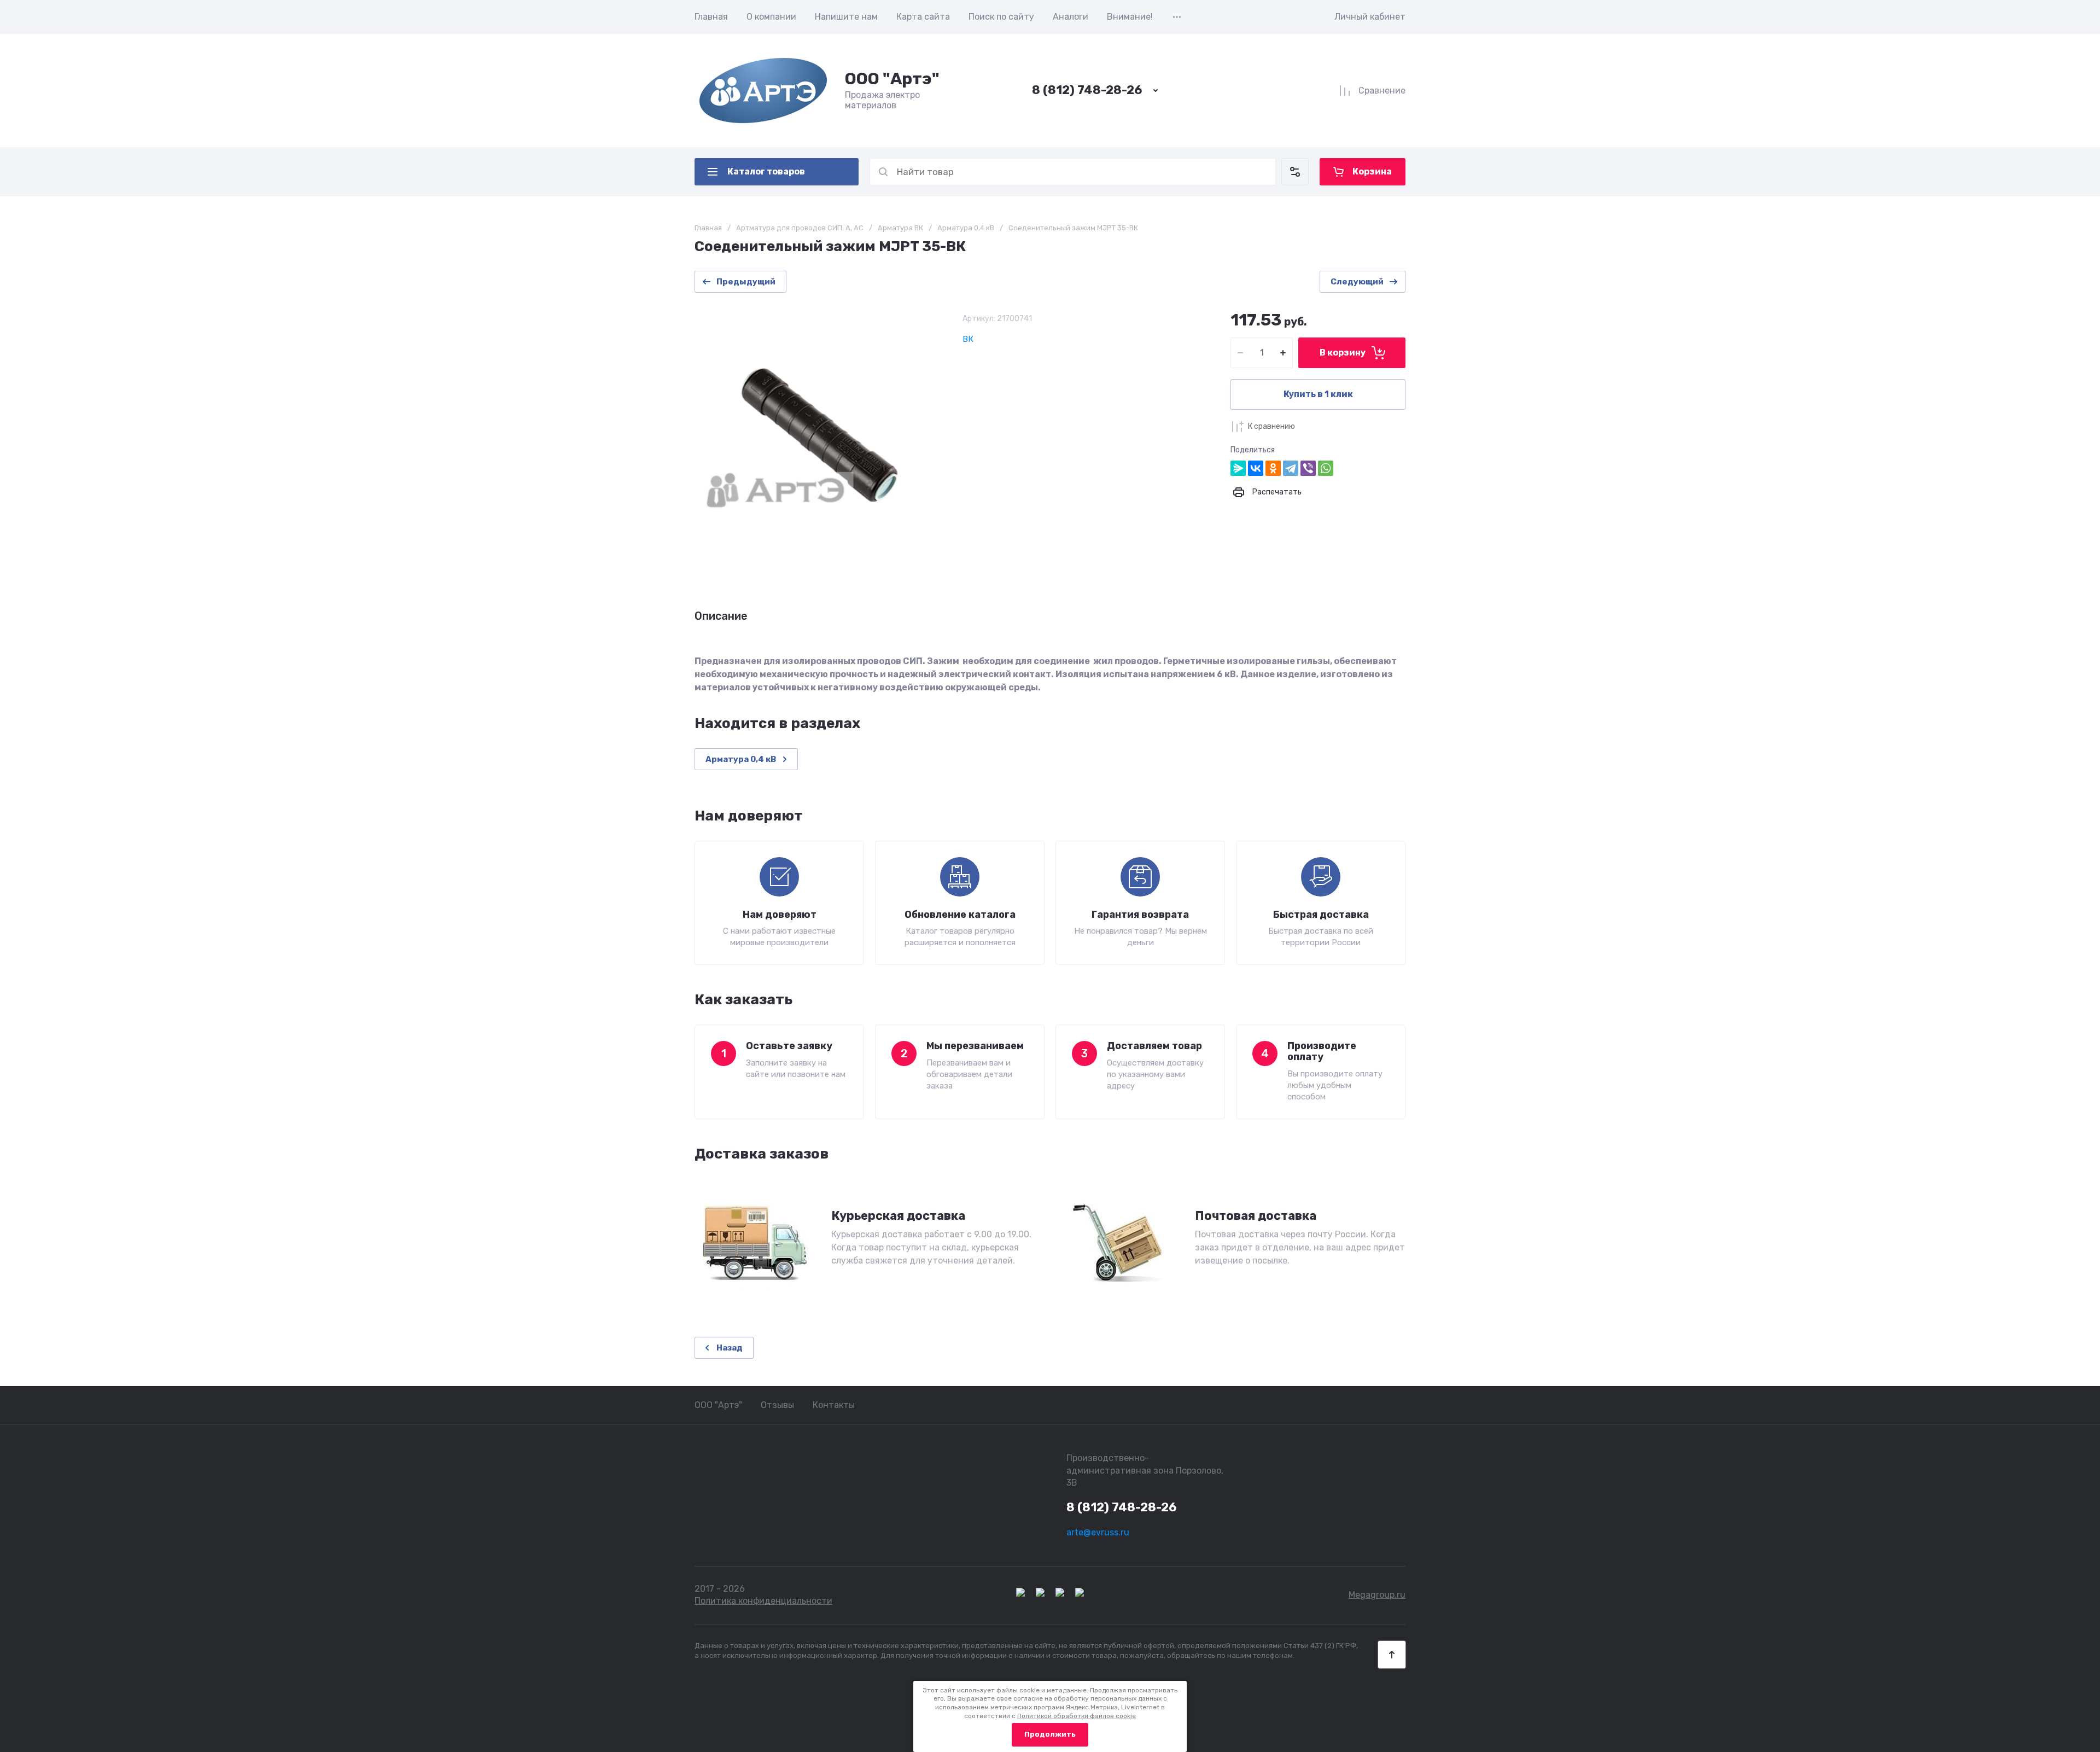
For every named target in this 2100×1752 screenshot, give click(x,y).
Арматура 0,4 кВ (966, 228)
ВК (968, 339)
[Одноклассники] (1273, 468)
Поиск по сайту (1001, 17)
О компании (771, 17)
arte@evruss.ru (1098, 1532)
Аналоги (1071, 17)
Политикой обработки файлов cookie (1077, 1716)
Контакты (834, 1405)
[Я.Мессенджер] (1238, 468)
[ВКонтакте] (1256, 468)
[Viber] (1308, 468)
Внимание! (1130, 17)
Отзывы (777, 1405)
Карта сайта (923, 17)
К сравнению (1271, 426)
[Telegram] (1291, 468)
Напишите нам (846, 17)
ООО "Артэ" (892, 79)
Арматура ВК (900, 228)
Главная (711, 17)
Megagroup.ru (1377, 1595)
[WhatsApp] (1326, 468)
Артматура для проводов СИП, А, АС (800, 228)
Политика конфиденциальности (763, 1601)
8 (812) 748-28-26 (1087, 90)
